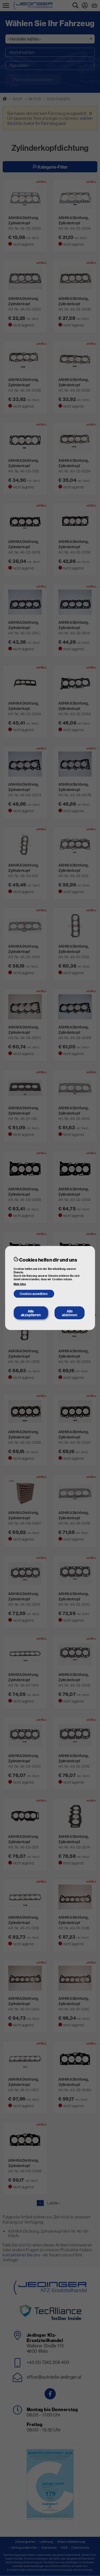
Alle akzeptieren (31, 1313)
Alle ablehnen (70, 1313)
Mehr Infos (20, 1284)
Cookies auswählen (34, 1294)
